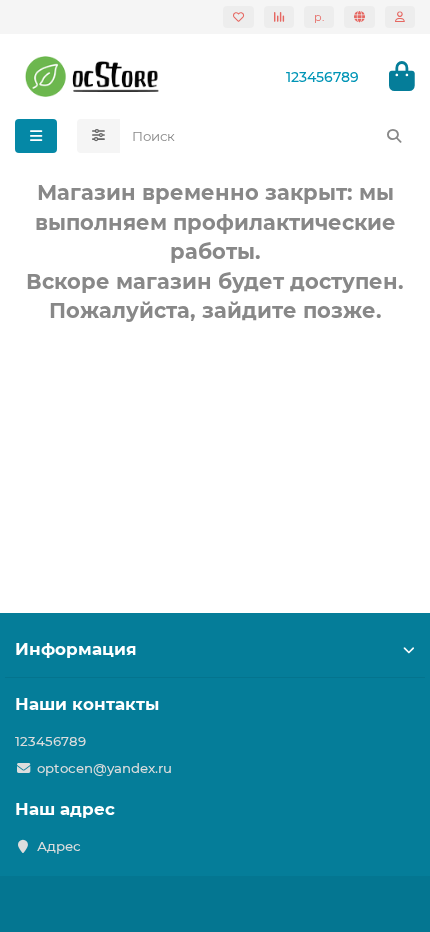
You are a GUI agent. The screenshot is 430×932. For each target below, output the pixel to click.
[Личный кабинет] (400, 17)
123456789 (50, 741)
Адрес (59, 846)
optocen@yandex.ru (104, 768)
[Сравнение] (279, 17)
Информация (76, 649)
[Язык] (359, 17)
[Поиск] (394, 136)
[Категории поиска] (98, 136)
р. (319, 17)
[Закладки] (238, 17)
